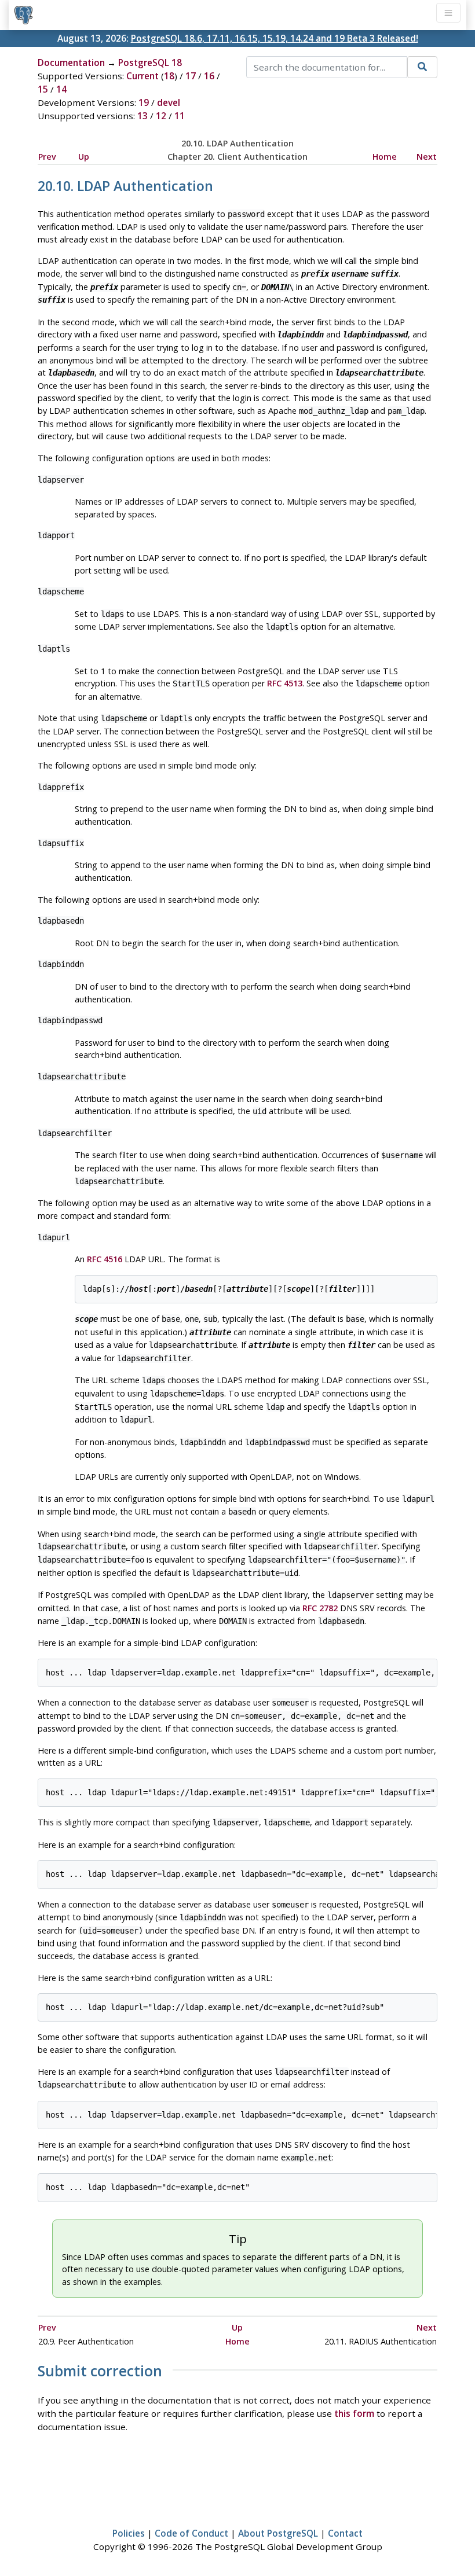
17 (191, 76)
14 (61, 89)
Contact (345, 2533)
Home (385, 157)
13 (142, 116)
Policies (129, 2533)
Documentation (71, 63)
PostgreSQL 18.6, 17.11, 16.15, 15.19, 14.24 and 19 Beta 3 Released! (275, 38)
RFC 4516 (105, 1259)
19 (144, 102)
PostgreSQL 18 (150, 63)
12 (161, 116)
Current (142, 76)
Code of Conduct (191, 2533)
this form (354, 2413)
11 (180, 116)
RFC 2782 (320, 1608)
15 (43, 89)
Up (84, 157)
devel (169, 102)
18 (169, 76)
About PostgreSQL (278, 2533)
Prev (47, 157)
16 (209, 76)
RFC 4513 (285, 683)
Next (427, 157)
